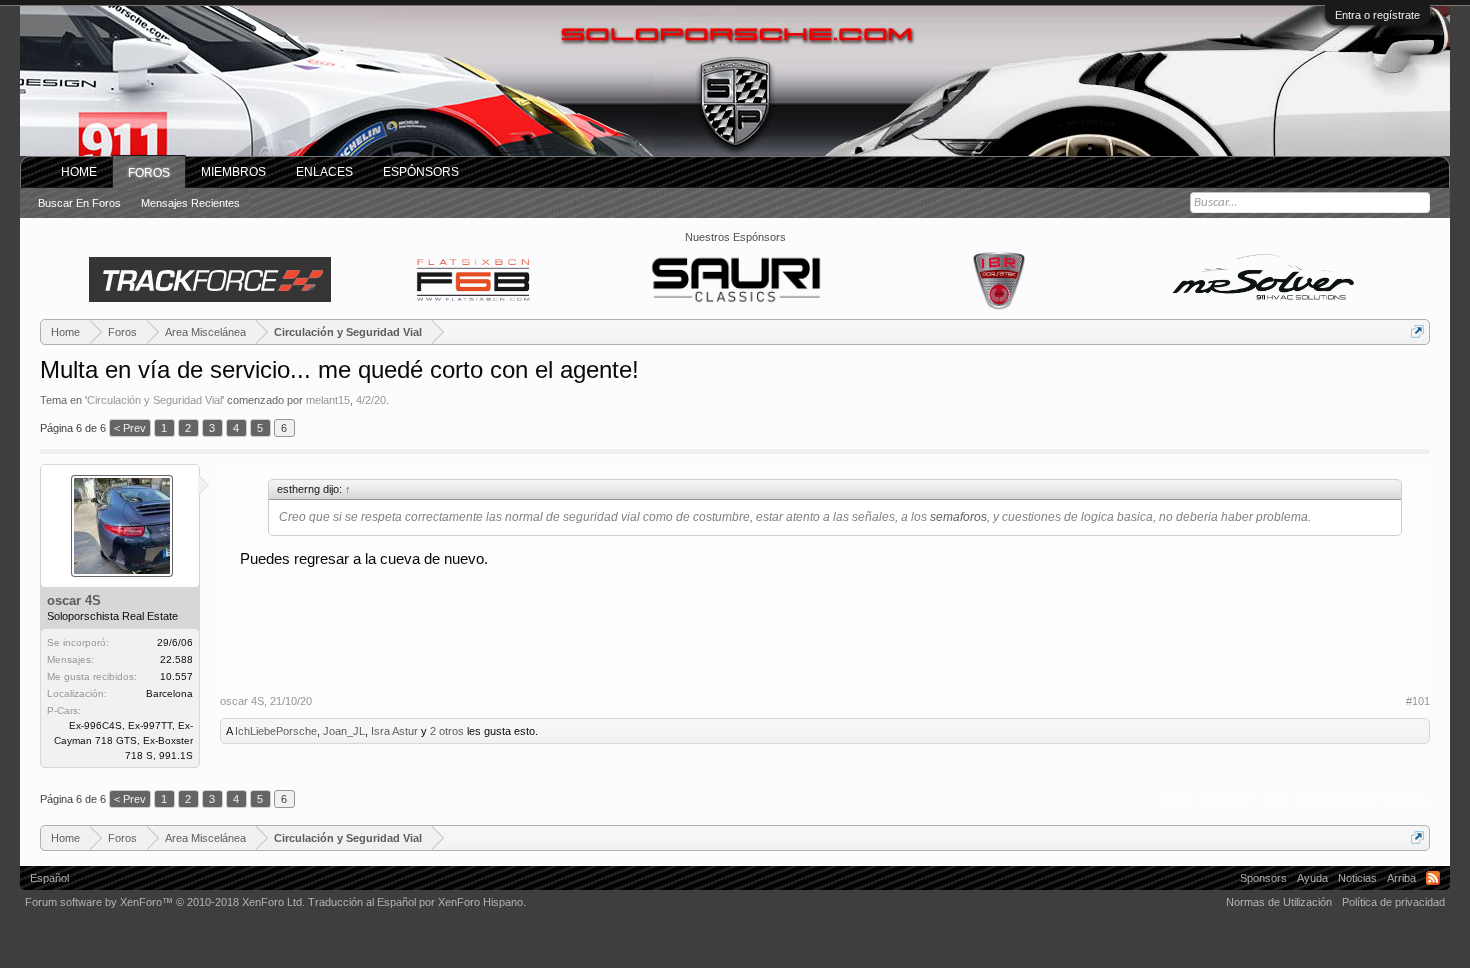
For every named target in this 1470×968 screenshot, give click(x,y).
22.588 (176, 659)
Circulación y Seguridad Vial (154, 400)
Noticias (1357, 878)
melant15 (328, 400)
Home (79, 172)
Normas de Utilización (1279, 902)
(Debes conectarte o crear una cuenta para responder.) (1295, 799)
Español (49, 878)
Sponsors (1263, 878)
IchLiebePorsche (276, 731)
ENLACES (324, 172)
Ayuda (1312, 878)
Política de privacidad (1393, 902)
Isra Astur (394, 731)
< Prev (130, 428)
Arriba (1401, 878)
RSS (1433, 878)
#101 (1418, 701)
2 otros (447, 731)
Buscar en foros (79, 203)
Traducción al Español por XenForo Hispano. (417, 902)
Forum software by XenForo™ (165, 902)
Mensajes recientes (190, 203)
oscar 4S (74, 600)
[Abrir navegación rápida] (1417, 331)
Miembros (233, 172)
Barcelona (169, 693)
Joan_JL (344, 731)
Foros (149, 173)
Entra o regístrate (1377, 15)
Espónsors (421, 172)
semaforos (958, 517)
